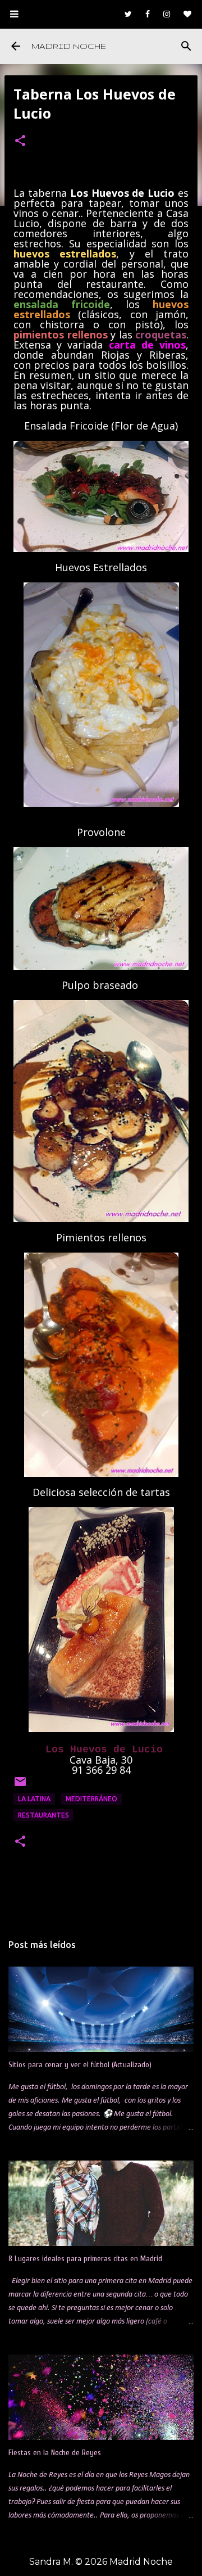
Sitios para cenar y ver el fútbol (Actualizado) (80, 2065)
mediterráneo (91, 1799)
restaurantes (43, 1815)
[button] (20, 142)
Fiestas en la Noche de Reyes (55, 2453)
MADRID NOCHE (69, 46)
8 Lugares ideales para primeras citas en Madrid (85, 2259)
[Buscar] (186, 46)
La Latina (34, 1799)
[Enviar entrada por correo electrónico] (20, 1786)
